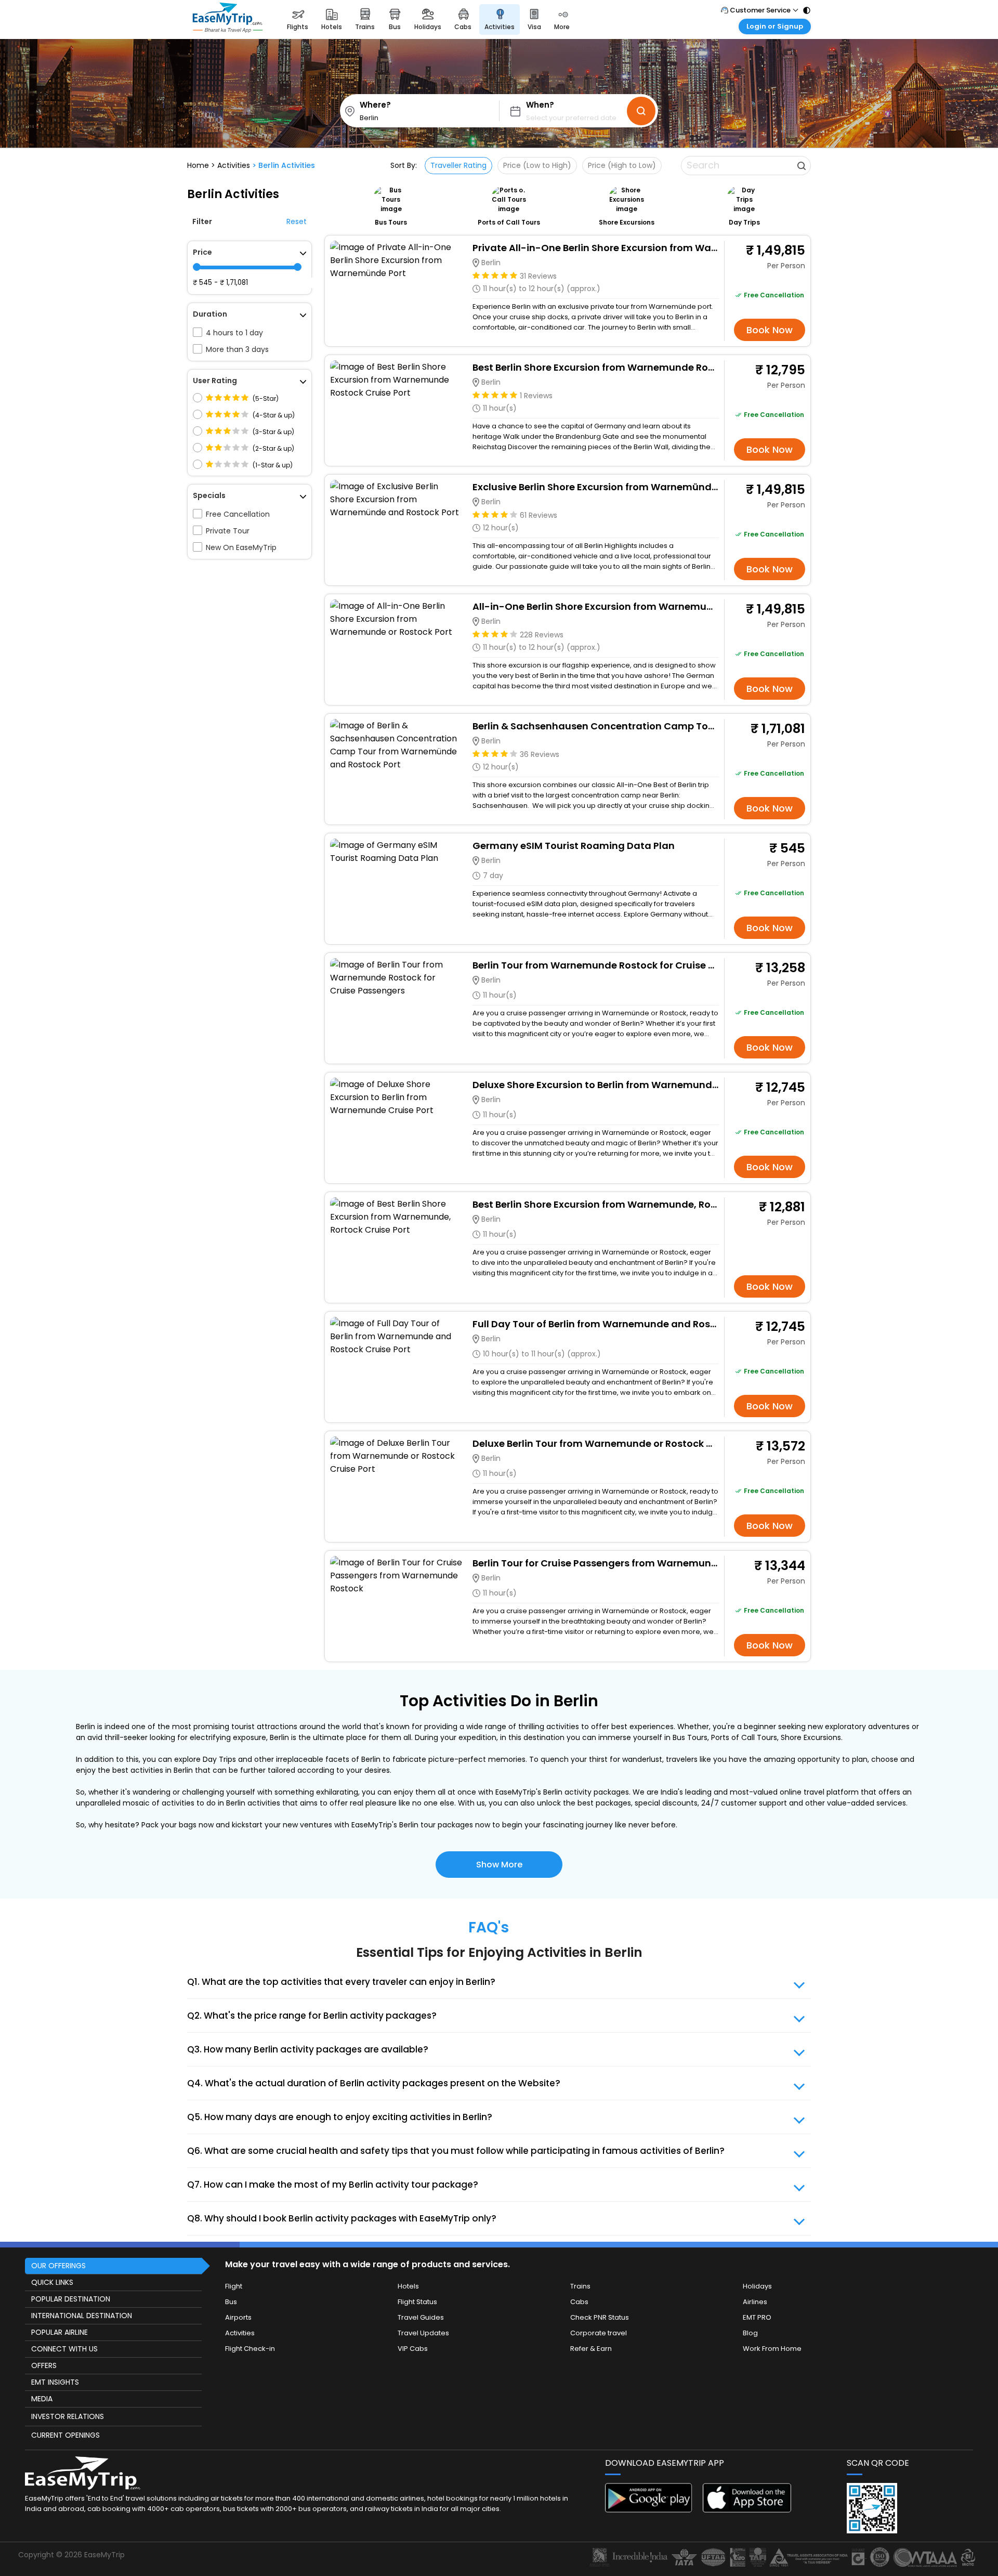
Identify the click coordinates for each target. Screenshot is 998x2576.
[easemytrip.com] (228, 19)
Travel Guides (421, 2317)
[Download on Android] (649, 2510)
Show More (499, 1865)
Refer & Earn (591, 2349)
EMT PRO (757, 2317)
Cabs (579, 2302)
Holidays (757, 2286)
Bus (231, 2302)
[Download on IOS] (747, 2510)
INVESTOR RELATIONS (68, 2416)
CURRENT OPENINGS (65, 2435)
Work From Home (772, 2349)
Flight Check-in (250, 2349)
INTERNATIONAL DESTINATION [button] (82, 2316)
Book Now (770, 330)
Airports (238, 2317)
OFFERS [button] (44, 2365)
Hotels (408, 2286)
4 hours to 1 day (234, 333)
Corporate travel (599, 2333)
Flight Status (417, 2302)
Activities (240, 2333)
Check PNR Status (600, 2317)
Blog (750, 2333)
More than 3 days (237, 349)
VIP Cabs (413, 2349)
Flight (234, 2286)
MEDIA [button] (42, 2399)
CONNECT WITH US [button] (64, 2349)
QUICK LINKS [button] (52, 2282)
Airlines (755, 2302)
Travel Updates (423, 2333)
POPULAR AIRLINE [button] (60, 2332)
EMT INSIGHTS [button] (55, 2382)
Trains (580, 2286)
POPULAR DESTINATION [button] (71, 2299)
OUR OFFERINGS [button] (58, 2266)
